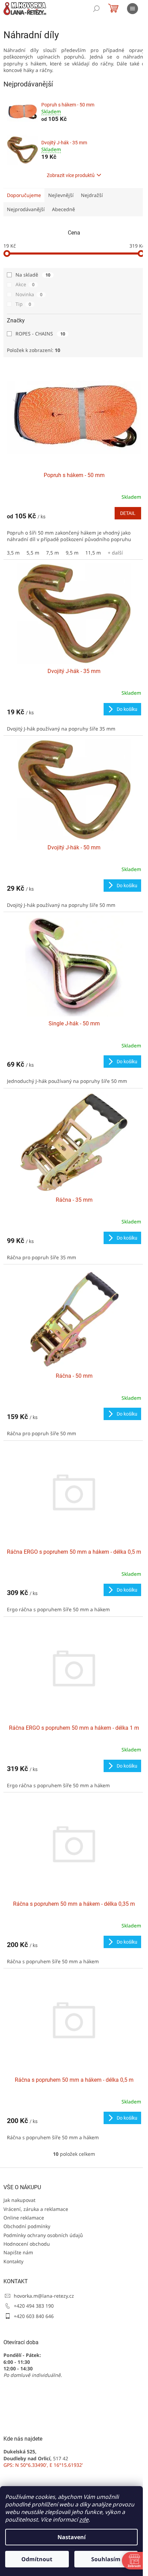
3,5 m (13, 553)
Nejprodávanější (26, 209)
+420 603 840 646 (34, 2316)
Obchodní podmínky (27, 2226)
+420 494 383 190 (34, 2306)
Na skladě (33, 275)
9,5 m (72, 553)
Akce (25, 284)
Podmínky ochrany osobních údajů (43, 2235)
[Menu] (133, 9)
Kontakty (13, 2261)
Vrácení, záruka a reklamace (36, 2209)
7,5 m (52, 553)
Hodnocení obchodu (27, 2244)
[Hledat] (96, 9)
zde (84, 2520)
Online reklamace (24, 2218)
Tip (23, 304)
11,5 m (93, 553)
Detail (128, 513)
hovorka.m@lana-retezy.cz (44, 2296)
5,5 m (33, 553)
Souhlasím (106, 2559)
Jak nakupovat (19, 2200)
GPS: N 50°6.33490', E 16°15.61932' (43, 2465)
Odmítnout (37, 2559)
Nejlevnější (61, 195)
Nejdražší (92, 195)
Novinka (29, 294)
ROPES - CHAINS (40, 334)
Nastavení (72, 2537)
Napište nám (18, 2252)
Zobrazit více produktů (71, 175)
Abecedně (64, 209)
